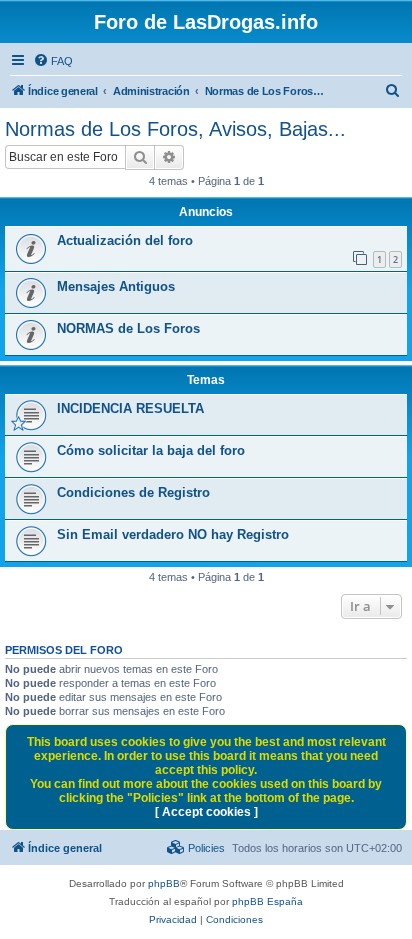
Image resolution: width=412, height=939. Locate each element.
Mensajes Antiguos (116, 286)
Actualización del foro (125, 240)
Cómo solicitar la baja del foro (151, 450)
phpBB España (267, 901)
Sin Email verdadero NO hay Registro (173, 534)
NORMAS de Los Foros (128, 328)
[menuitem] (53, 61)
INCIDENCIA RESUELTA (130, 408)
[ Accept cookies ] (206, 812)
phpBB (164, 883)
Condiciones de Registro (133, 492)
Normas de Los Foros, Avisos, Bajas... (175, 129)
